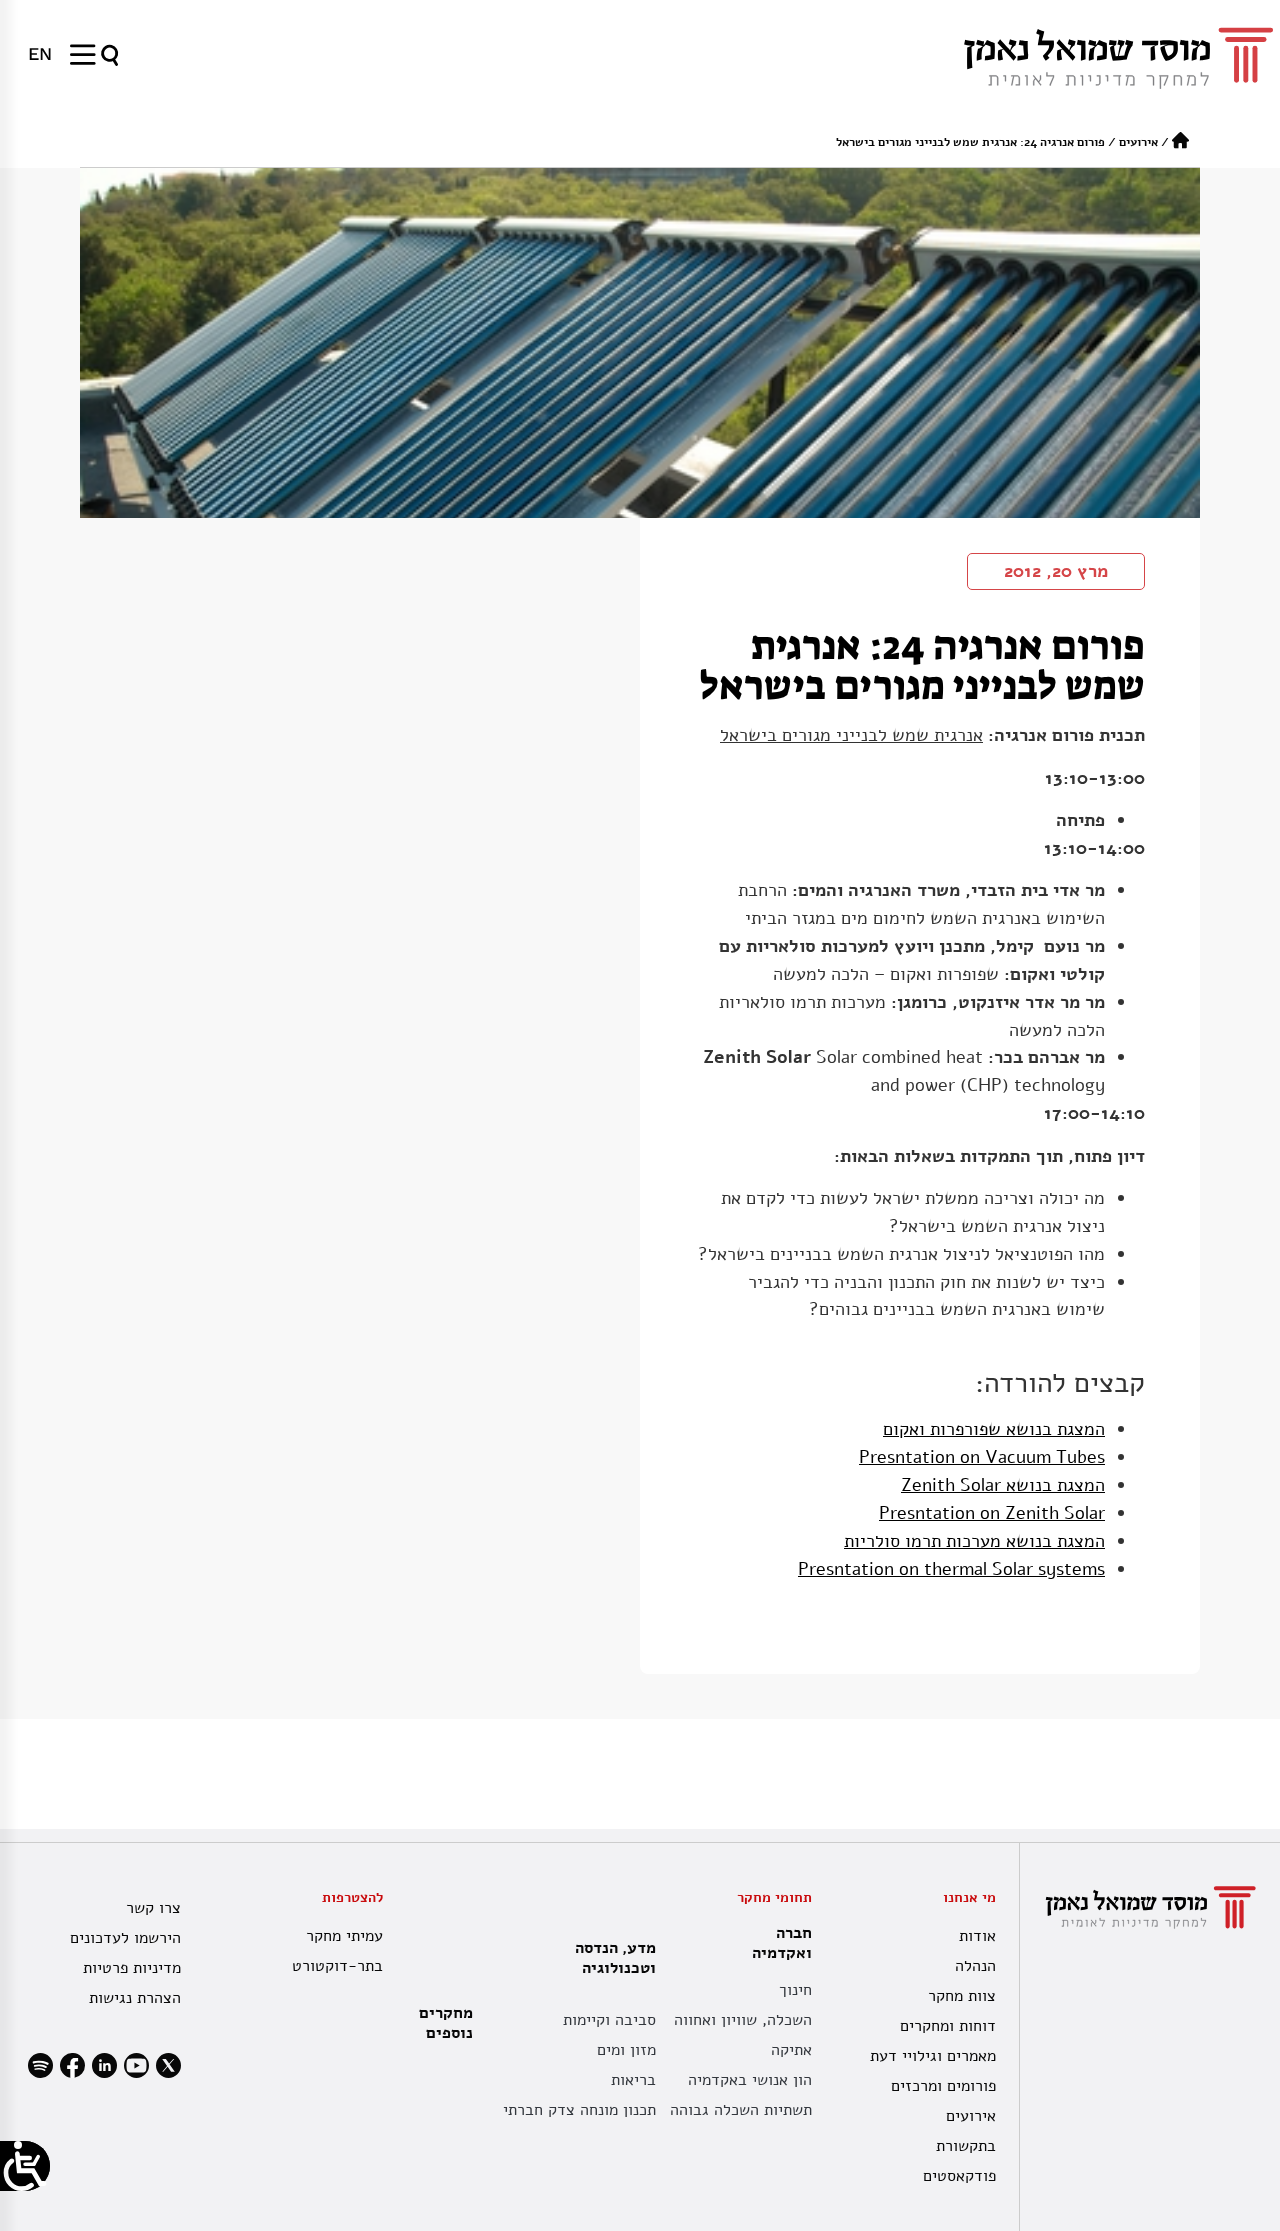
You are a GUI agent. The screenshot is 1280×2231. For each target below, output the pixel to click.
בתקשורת (965, 2146)
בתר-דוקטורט (337, 1966)
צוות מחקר (961, 1996)
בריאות (633, 2080)
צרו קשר (153, 1908)
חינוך (795, 1990)
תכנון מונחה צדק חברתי (579, 2110)
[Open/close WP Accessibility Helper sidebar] (25, 2166)
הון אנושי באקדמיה (750, 2080)
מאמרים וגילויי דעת (932, 2056)
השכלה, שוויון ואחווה (743, 2020)
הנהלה (975, 1966)
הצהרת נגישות (135, 1998)
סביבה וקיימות (609, 2020)
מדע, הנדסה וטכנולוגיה (615, 1958)
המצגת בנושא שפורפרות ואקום (994, 1429)
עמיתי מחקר (344, 1936)
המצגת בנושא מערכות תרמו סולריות (974, 1541)
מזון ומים (626, 2050)
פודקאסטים (959, 2176)
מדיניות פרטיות (132, 1968)
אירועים (1138, 142)
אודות (977, 1936)
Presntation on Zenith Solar (992, 1513)
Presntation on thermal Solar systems (951, 1569)
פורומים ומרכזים (943, 2086)
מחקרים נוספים (446, 2023)
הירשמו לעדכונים (125, 1938)
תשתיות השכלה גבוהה (741, 2110)
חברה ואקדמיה (782, 1943)
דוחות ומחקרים (947, 2026)
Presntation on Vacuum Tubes (982, 1457)
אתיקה (791, 2050)
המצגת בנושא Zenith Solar (1003, 1485)
